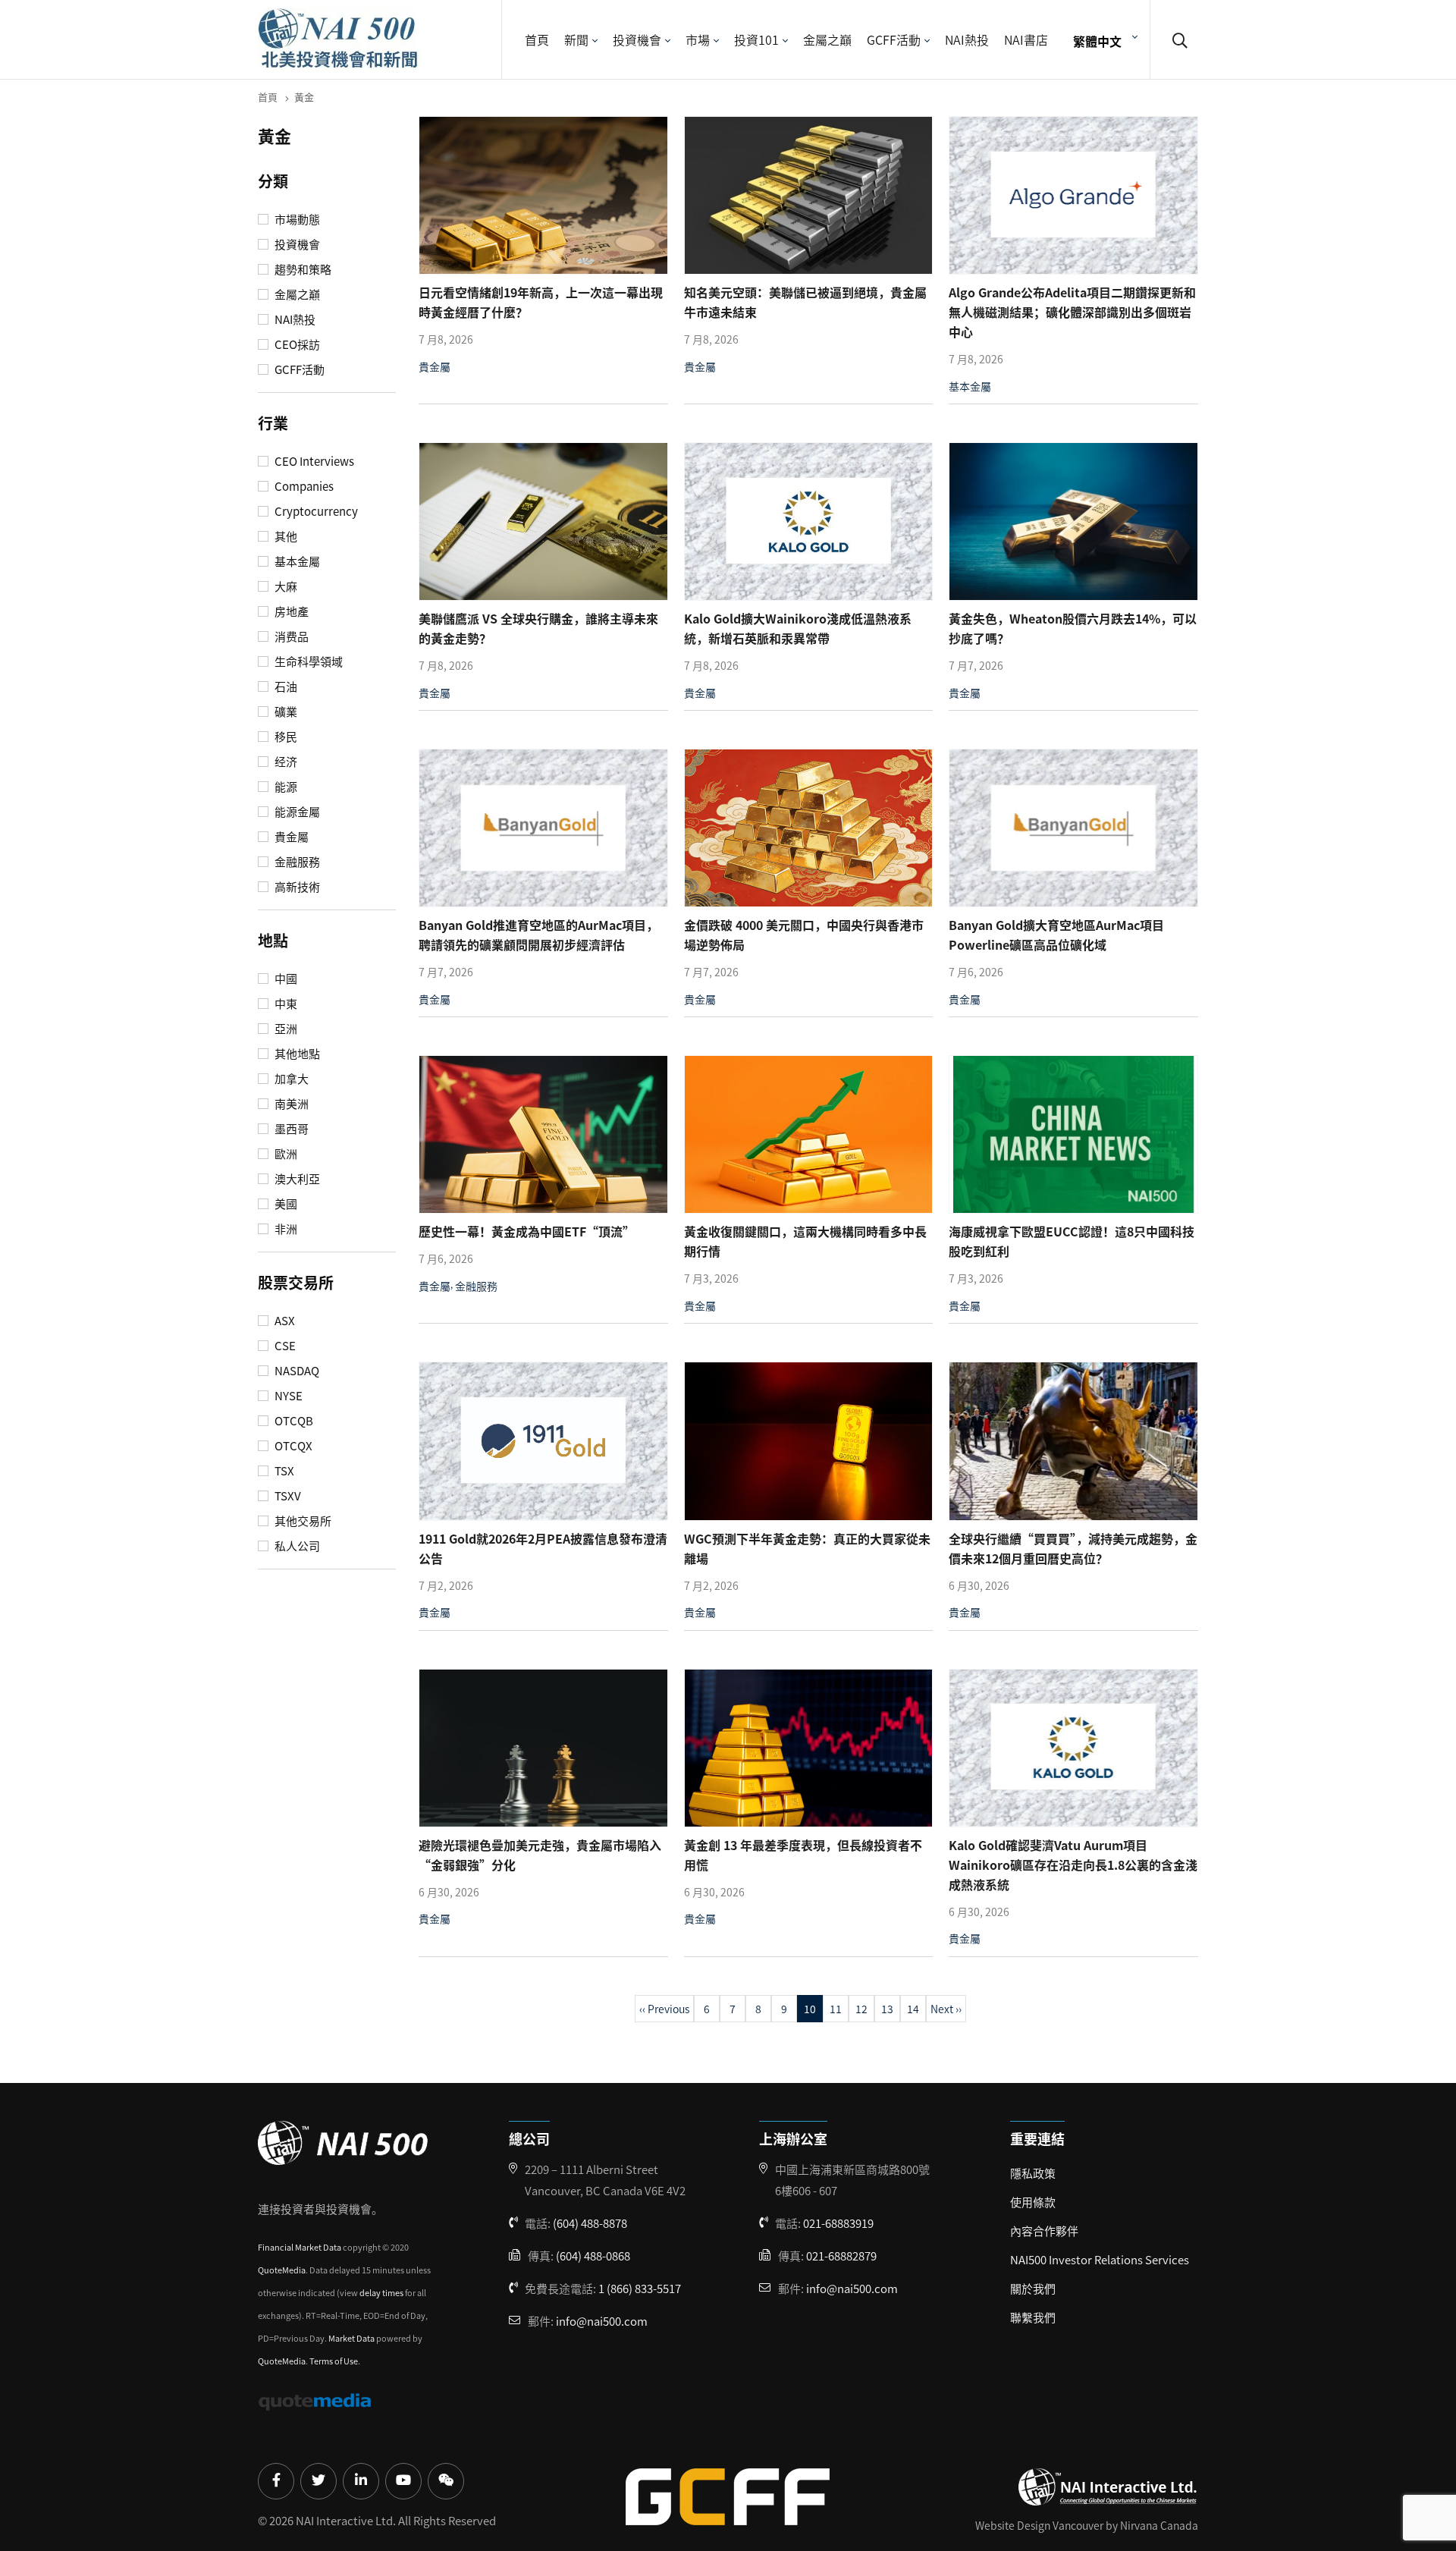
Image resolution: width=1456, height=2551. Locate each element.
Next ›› (946, 2009)
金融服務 (296, 862)
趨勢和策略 (302, 269)
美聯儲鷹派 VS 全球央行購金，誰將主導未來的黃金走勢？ (538, 628)
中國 (285, 979)
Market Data (351, 2338)
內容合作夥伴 (1044, 2231)
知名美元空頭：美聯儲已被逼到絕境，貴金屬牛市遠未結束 (805, 302)
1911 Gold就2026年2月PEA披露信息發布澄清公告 (543, 1548)
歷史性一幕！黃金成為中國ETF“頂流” (527, 1231)
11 (836, 2009)
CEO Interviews (313, 461)
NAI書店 (1026, 39)
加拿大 (290, 1079)
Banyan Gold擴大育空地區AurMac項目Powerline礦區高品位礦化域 (1056, 935)
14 (913, 2009)
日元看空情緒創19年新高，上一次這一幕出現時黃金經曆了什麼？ (541, 302)
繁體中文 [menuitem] (1097, 40)
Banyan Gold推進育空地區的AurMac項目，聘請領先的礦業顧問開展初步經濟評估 (538, 935)
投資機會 (637, 39)
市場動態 (296, 219)
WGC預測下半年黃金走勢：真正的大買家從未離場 (807, 1548)
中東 (285, 1004)
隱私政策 (1033, 2173)
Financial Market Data (300, 2247)
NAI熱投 (967, 39)
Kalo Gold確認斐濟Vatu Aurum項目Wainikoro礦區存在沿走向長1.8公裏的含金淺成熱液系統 (1073, 1865)
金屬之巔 (827, 39)
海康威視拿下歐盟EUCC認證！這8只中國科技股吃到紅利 (1072, 1241)
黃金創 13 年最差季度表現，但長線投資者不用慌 (803, 1855)
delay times (381, 2292)
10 (810, 2009)
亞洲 (285, 1029)
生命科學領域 (308, 661)
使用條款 (1033, 2202)
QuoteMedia (282, 2270)
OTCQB (293, 1421)
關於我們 (1033, 2288)
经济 (285, 762)
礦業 (285, 712)
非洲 (285, 1229)
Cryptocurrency (315, 511)
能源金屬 (296, 812)
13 (887, 2009)
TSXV (287, 1496)
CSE (284, 1346)
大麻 (285, 586)
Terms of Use (334, 2361)
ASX (284, 1321)
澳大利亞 (296, 1179)
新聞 (576, 39)
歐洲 (285, 1154)
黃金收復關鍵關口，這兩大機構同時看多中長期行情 (805, 1241)
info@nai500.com (602, 2321)
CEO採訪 (296, 344)
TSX (283, 1471)
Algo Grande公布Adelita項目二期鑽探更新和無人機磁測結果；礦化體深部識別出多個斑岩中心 (1072, 312)
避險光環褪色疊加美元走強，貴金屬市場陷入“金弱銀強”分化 (540, 1855)
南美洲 (290, 1104)
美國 (285, 1204)
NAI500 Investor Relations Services (1100, 2259)
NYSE (287, 1396)
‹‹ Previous (664, 2009)
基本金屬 (296, 561)
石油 (285, 686)
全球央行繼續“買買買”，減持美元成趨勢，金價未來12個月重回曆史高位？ (1073, 1548)
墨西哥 (290, 1129)
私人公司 (296, 1546)
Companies (303, 486)
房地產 (290, 611)
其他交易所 (302, 1521)
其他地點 (296, 1054)
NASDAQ (296, 1371)
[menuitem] (1103, 40)
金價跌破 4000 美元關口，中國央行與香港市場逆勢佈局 (804, 935)
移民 (285, 737)
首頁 (537, 39)
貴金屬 (290, 837)
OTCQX (292, 1446)
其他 (285, 536)
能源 (285, 787)
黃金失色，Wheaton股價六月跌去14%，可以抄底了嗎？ (1073, 628)
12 (861, 2009)
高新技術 (296, 887)
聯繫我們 (1033, 2317)
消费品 (290, 636)
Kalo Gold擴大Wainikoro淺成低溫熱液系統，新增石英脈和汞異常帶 (798, 628)
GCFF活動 (894, 39)
